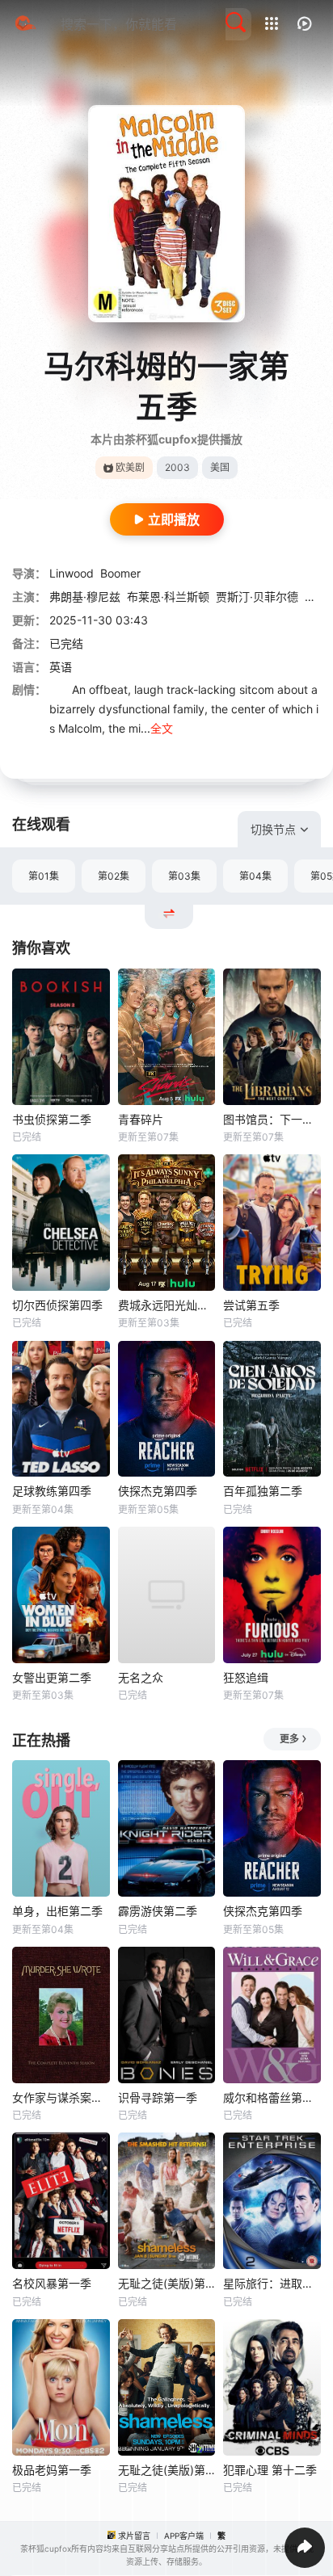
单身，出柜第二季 (57, 1911)
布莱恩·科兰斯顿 (168, 597)
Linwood (72, 573)
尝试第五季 (251, 1305)
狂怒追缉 (246, 1677)
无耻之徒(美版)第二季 (167, 2283)
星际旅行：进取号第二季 (272, 2283)
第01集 (44, 876)
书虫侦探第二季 (52, 1119)
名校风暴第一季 (52, 2283)
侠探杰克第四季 (158, 1491)
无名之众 (141, 1677)
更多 (289, 1739)
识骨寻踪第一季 (158, 2097)
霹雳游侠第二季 (158, 1911)
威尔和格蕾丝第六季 (272, 2097)
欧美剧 (130, 467)
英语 (61, 667)
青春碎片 (141, 1119)
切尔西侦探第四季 (57, 1305)
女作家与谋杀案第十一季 (61, 2097)
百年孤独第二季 (263, 1491)
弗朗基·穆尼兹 (85, 597)
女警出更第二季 (52, 1677)
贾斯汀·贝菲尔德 (257, 597)
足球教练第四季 (52, 1491)
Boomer (120, 573)
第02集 (114, 876)
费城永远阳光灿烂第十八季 (167, 1305)
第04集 (255, 876)
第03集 (184, 876)
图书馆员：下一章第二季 (272, 1119)
